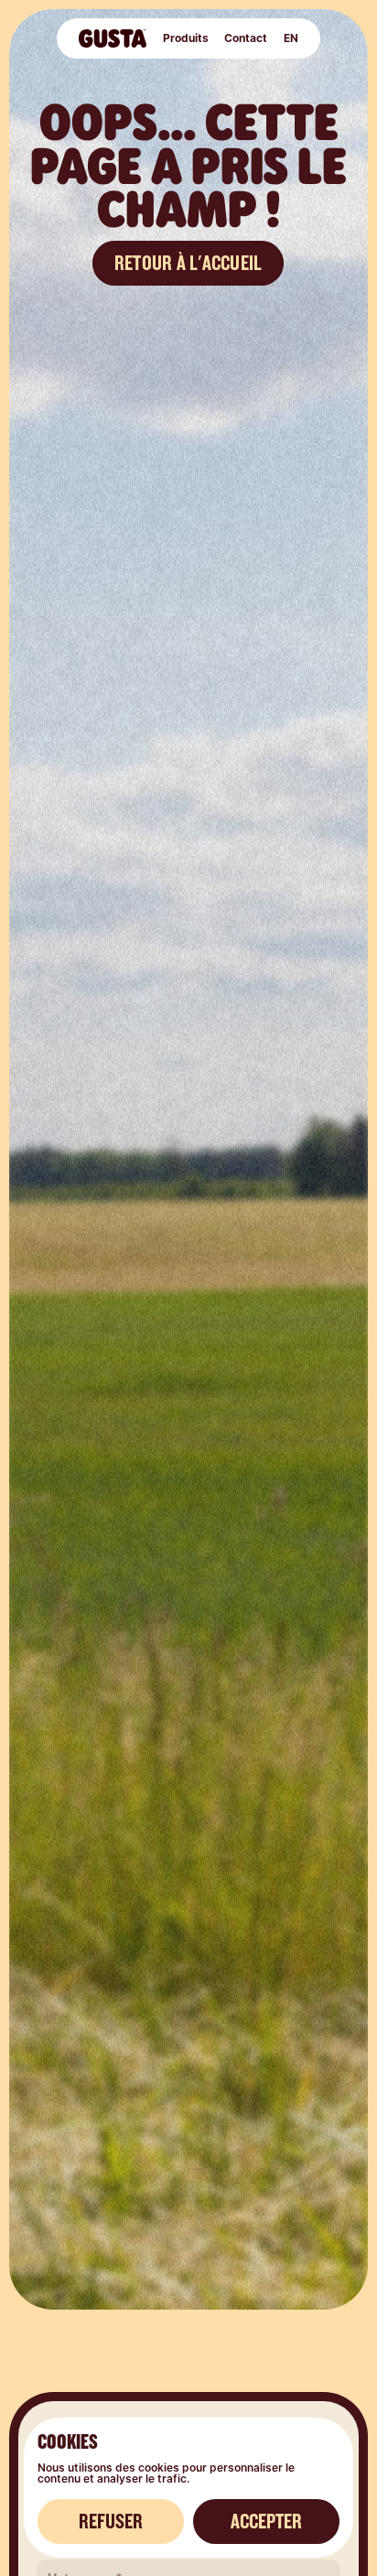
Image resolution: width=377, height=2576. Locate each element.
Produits (185, 38)
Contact (245, 38)
